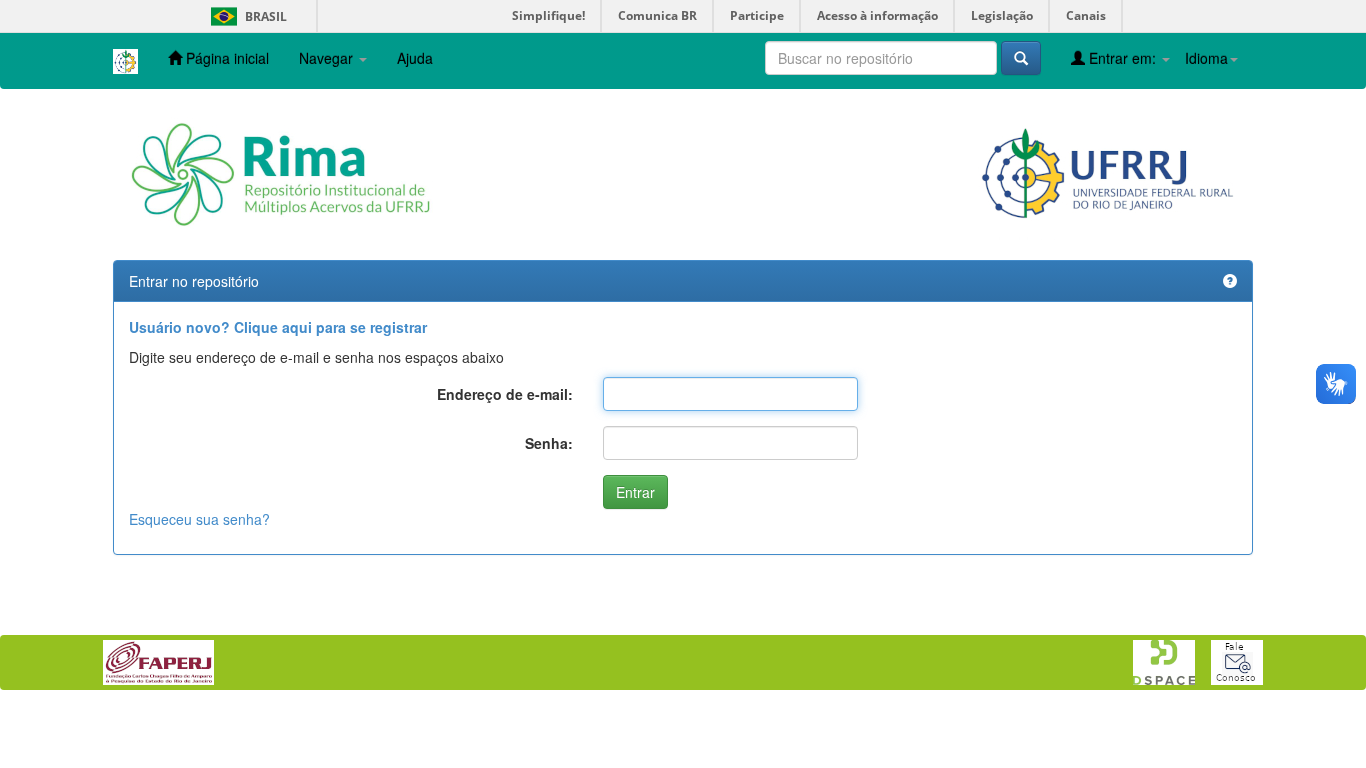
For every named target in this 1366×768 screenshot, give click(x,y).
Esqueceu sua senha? (199, 519)
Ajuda (415, 58)
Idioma (1206, 58)
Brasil (245, 16)
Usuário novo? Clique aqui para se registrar (278, 327)
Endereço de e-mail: (505, 394)
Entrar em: (1122, 58)
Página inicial (225, 58)
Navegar (328, 58)
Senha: (549, 443)
